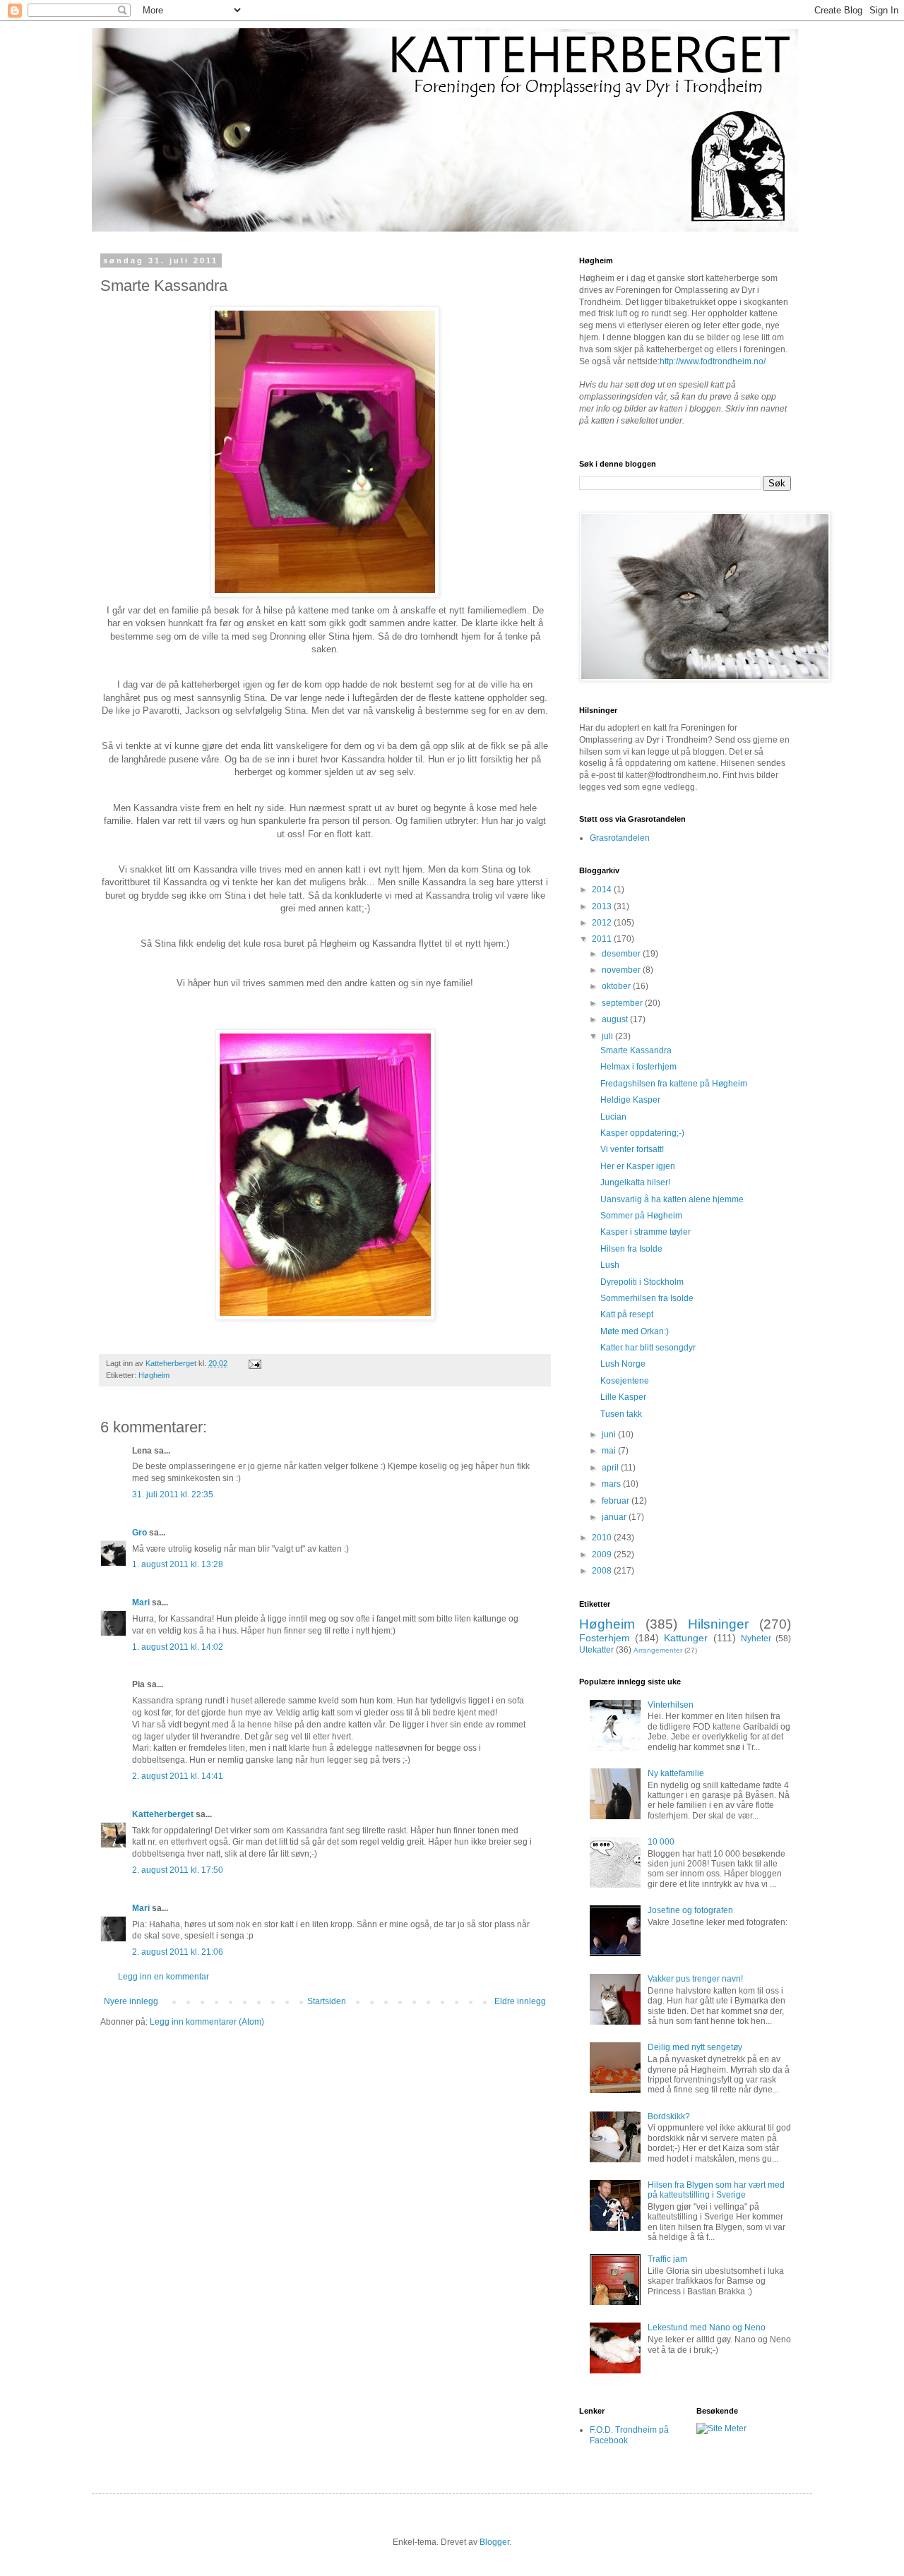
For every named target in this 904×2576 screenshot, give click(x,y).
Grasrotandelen (620, 838)
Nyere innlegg (131, 2001)
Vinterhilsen (671, 1705)
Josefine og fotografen (690, 1910)
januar (615, 1517)
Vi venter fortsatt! (632, 1149)
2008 (603, 1571)
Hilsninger (718, 1624)
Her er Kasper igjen (638, 1166)
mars (612, 1484)
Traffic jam (667, 2259)
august (616, 1019)
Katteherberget (163, 1814)
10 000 (661, 1842)
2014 (603, 889)
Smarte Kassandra (636, 1050)
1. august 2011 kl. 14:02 (178, 1647)
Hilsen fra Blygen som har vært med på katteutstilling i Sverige (716, 2190)
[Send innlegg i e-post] (254, 1363)
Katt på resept (627, 1314)
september (623, 1003)
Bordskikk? (669, 2116)
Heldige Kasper (630, 1100)
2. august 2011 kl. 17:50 (178, 1870)
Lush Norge (623, 1364)
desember (622, 954)
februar (617, 1501)
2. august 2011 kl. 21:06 (178, 1952)
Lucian (613, 1117)
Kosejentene (625, 1381)
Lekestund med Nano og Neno (707, 2328)
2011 (603, 939)
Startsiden (327, 2001)
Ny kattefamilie (676, 1773)
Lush (610, 1265)
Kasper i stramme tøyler (646, 1232)
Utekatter (596, 1650)
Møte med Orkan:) (635, 1331)
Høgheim (154, 1375)
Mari (141, 1602)
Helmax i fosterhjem (638, 1067)
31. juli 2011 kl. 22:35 (173, 1494)
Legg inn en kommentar (163, 1977)
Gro (139, 1533)
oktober (617, 986)
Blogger (494, 2542)
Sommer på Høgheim (641, 1216)
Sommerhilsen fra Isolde (647, 1298)
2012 (603, 923)
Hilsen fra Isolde (631, 1249)
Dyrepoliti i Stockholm (642, 1282)
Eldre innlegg (520, 2001)
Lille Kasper (623, 1397)
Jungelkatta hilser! (635, 1182)
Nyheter (756, 1639)
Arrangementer (658, 1650)
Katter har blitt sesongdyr (648, 1348)
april (611, 1468)
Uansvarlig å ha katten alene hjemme (672, 1199)
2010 (603, 1538)
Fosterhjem (605, 1638)
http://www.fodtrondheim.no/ (713, 361)
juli (608, 1036)
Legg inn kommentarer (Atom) (207, 2022)
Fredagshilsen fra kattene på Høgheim (674, 1084)
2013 (603, 906)
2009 (603, 1554)
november (622, 970)
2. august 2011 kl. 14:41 (178, 1776)
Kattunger (686, 1638)
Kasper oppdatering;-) (642, 1133)
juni (610, 1434)
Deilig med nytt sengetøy (695, 2047)
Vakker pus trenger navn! (695, 1979)
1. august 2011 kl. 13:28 (178, 1564)
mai (610, 1451)
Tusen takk (621, 1414)
